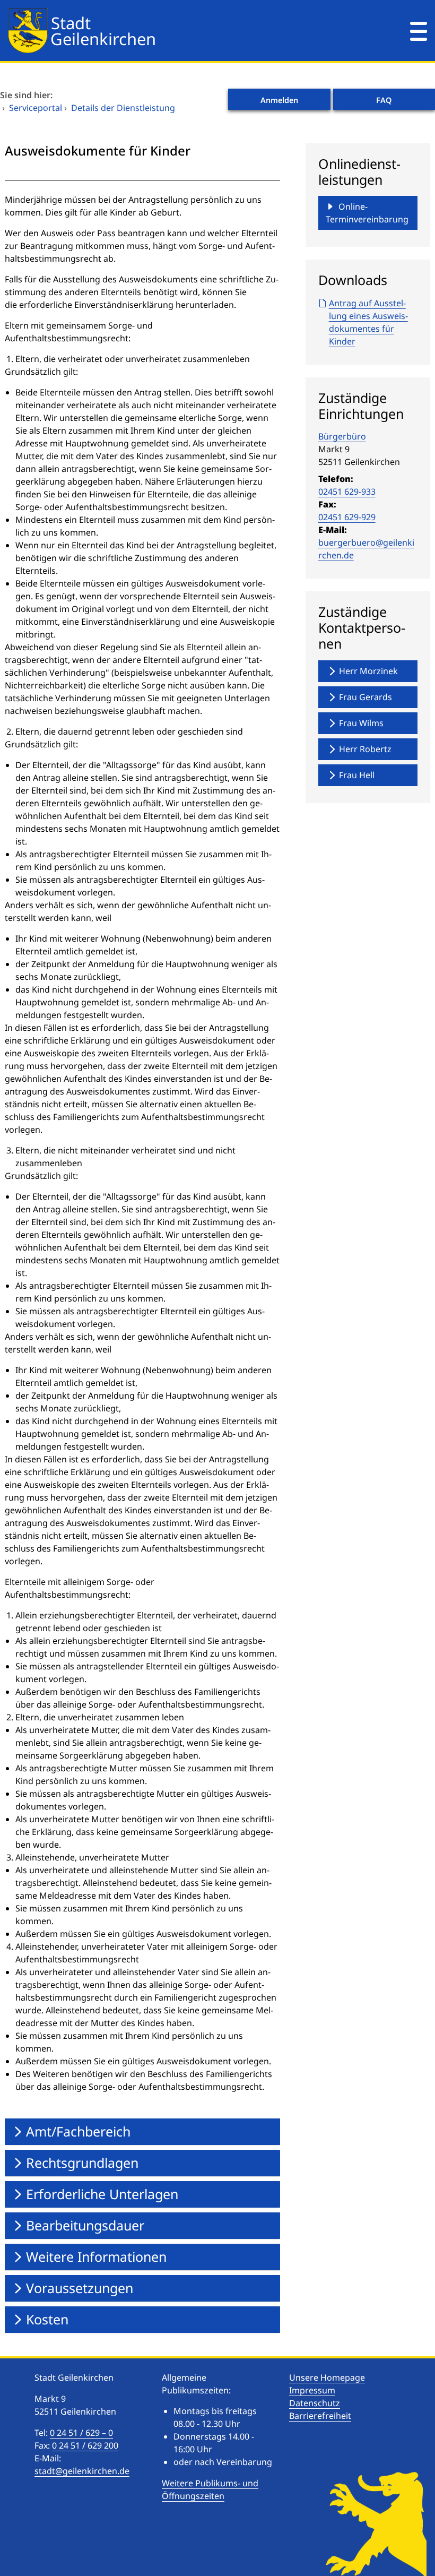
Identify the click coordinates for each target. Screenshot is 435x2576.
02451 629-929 (347, 517)
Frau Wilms (361, 723)
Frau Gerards (366, 697)
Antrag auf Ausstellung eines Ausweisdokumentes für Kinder (368, 322)
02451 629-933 (347, 492)
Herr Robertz (365, 749)
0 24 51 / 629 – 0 (81, 2433)
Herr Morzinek (368, 671)
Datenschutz (315, 2403)
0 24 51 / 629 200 (85, 2445)
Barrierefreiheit (320, 2416)
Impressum (312, 2390)
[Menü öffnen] (419, 31)
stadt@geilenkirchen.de (82, 2471)
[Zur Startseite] (181, 31)
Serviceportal (36, 108)
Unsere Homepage (327, 2377)
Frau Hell (357, 775)
